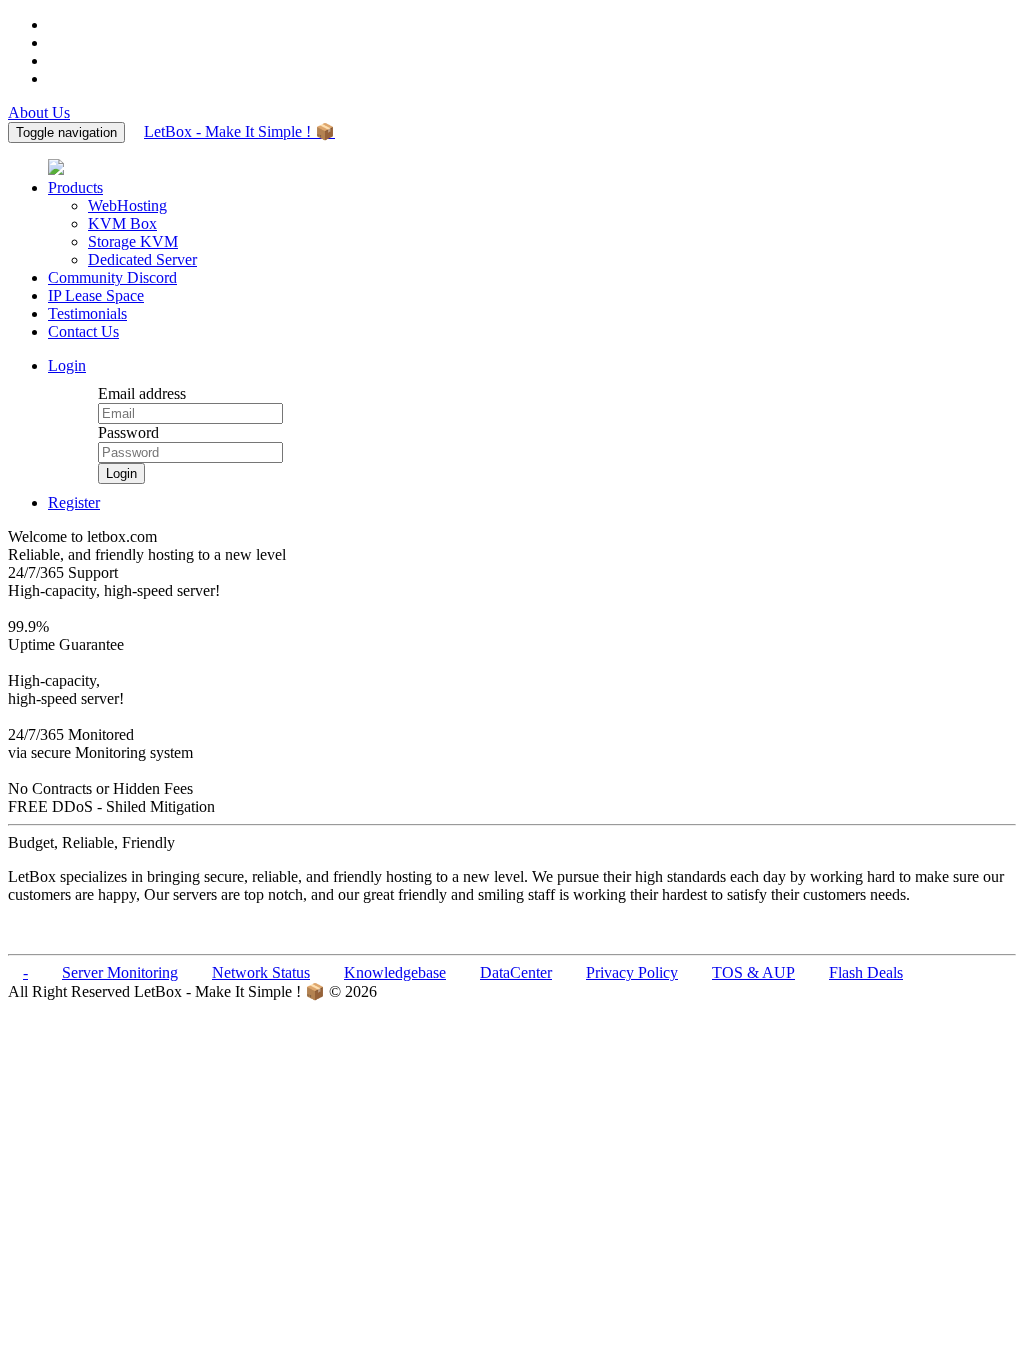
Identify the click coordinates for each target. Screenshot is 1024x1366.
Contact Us (83, 331)
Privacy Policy (632, 972)
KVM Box (122, 223)
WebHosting (127, 205)
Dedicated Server (142, 259)
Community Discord (112, 277)
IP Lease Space (96, 295)
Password (128, 432)
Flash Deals (866, 972)
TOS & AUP (753, 972)
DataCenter (516, 972)
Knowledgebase (395, 972)
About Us (39, 112)
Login (67, 365)
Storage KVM (133, 241)
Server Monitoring (120, 972)
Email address (142, 393)
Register (74, 502)
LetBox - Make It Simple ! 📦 (239, 131)
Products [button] (75, 187)
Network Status (261, 972)
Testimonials (87, 313)
